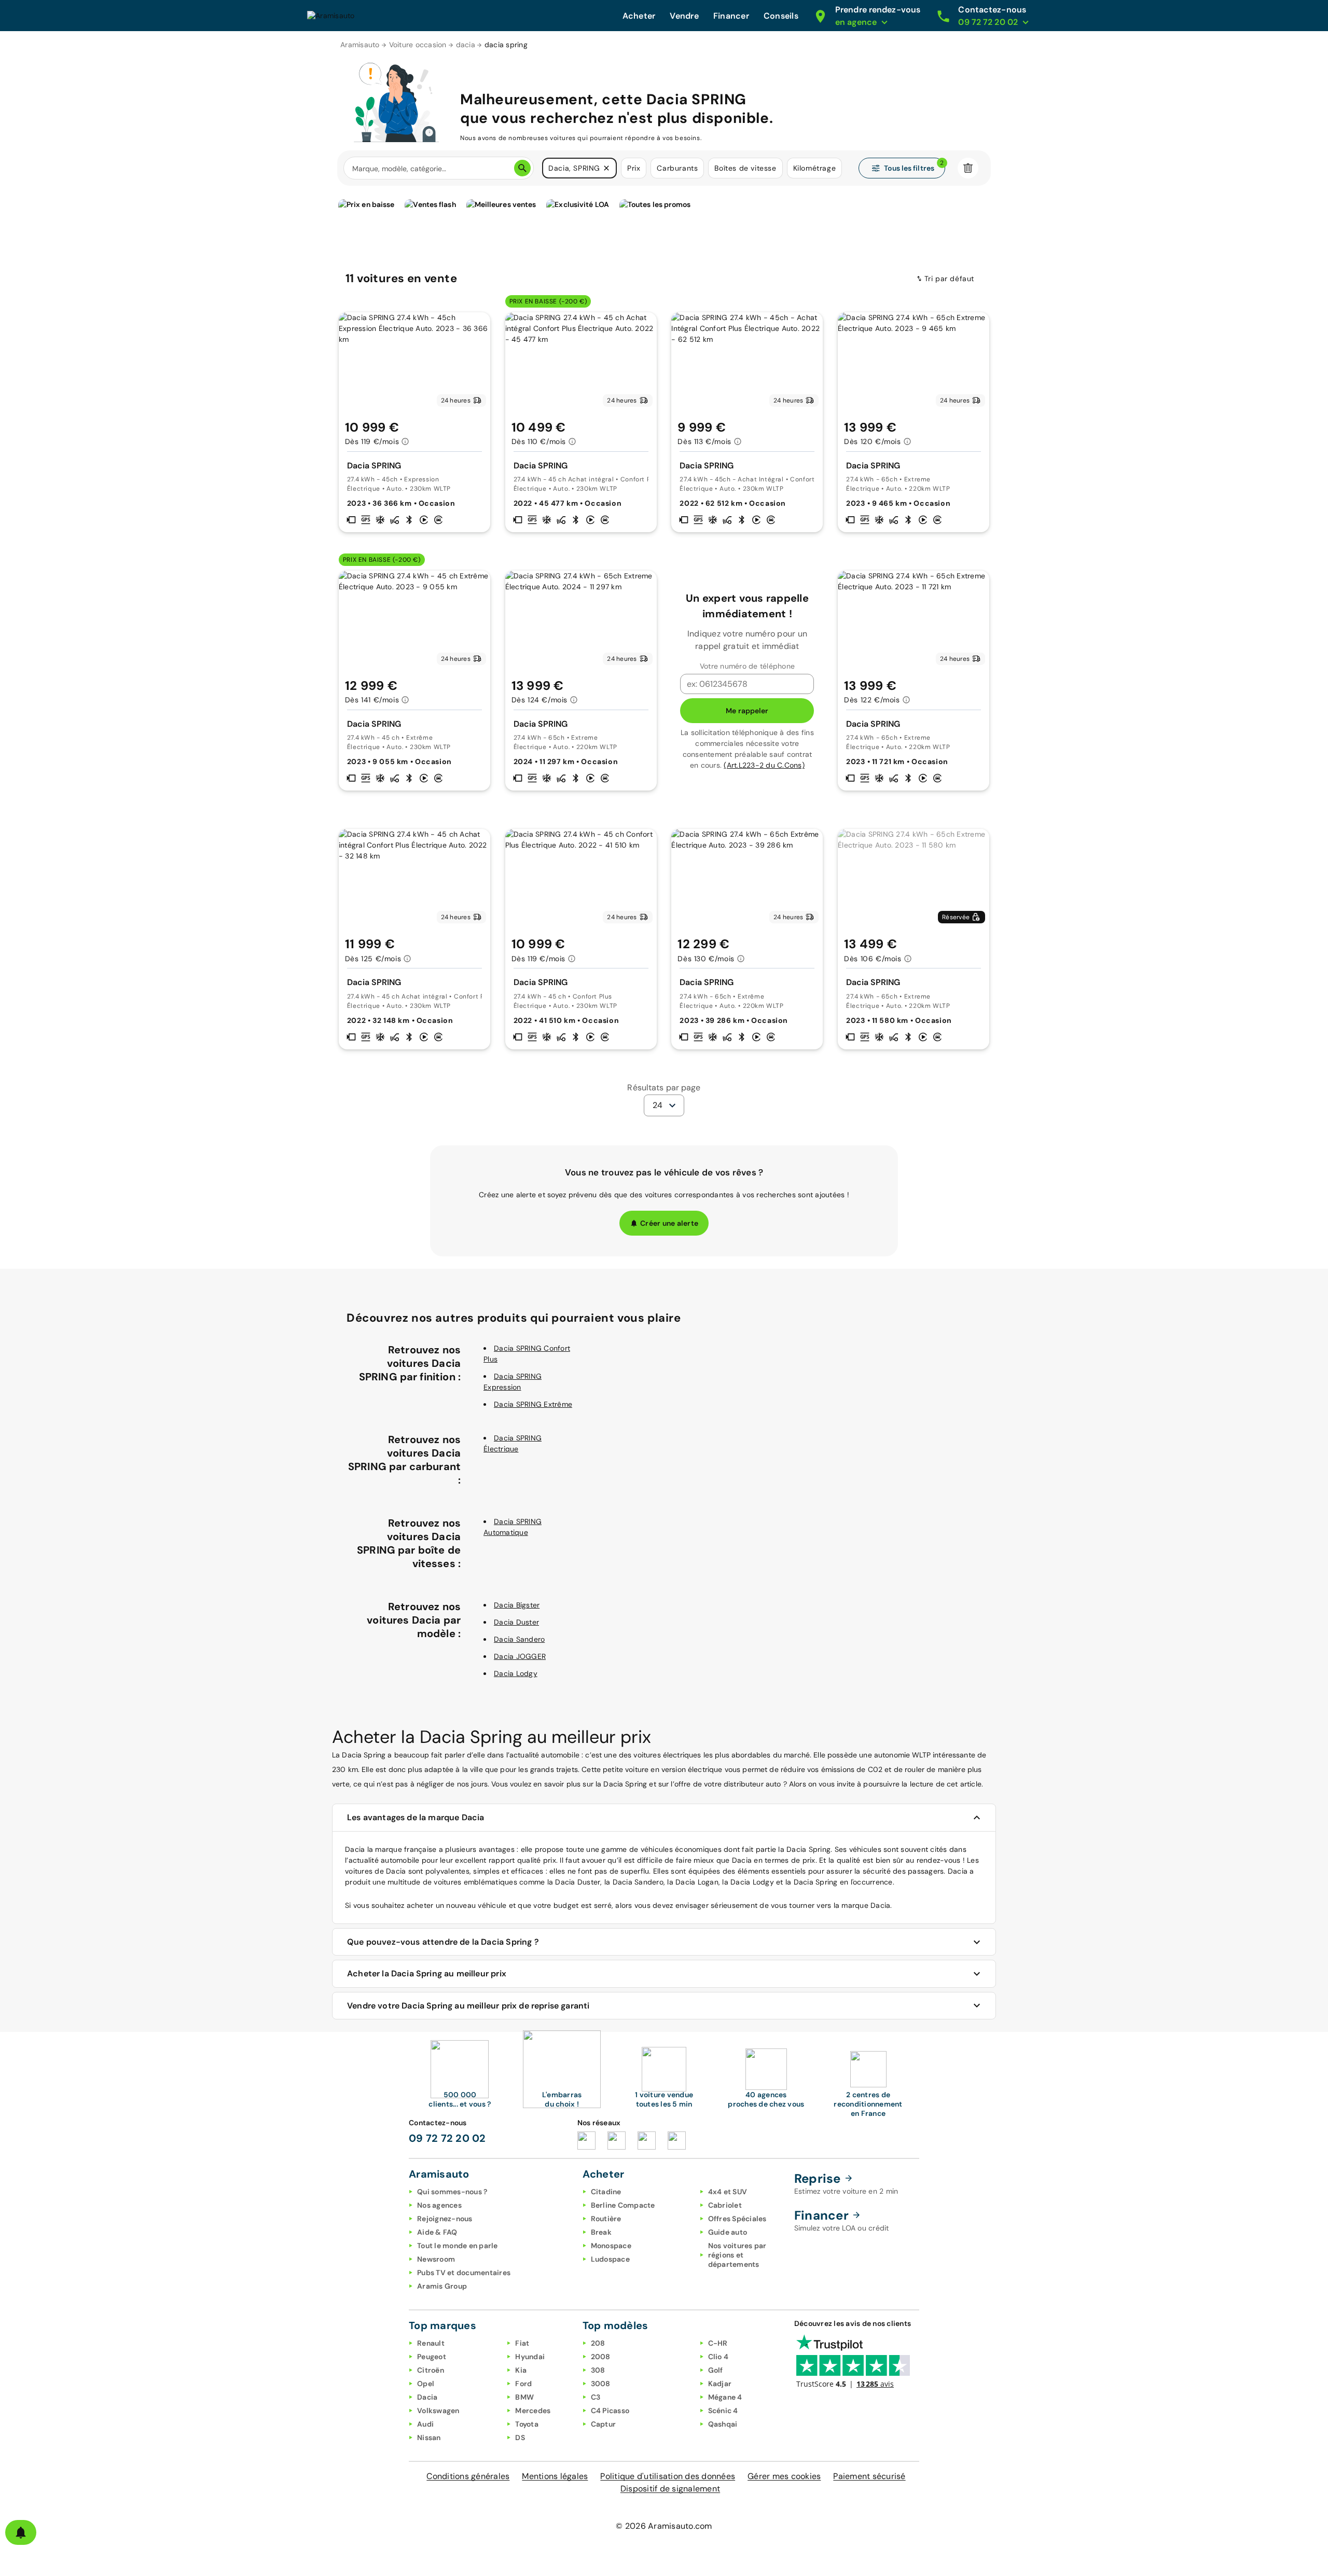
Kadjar (720, 2384)
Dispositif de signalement (670, 2489)
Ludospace (610, 2259)
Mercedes (533, 2411)
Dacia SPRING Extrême (533, 1404)
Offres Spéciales (737, 2219)
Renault (431, 2343)
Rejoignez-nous (445, 2219)
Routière (606, 2219)
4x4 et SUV (728, 2192)
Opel (426, 2384)
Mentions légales (555, 2476)
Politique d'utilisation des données (668, 2476)
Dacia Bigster (517, 1605)
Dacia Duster (516, 1622)
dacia (466, 45)
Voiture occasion (418, 45)
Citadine (606, 2192)
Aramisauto (360, 45)
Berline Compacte (623, 2205)
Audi (425, 2424)
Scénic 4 (723, 2411)
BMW (524, 2397)
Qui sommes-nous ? (452, 2192)
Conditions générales (468, 2476)
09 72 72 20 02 (447, 2138)
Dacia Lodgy (516, 1673)
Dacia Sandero (519, 1639)
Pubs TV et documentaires (464, 2273)
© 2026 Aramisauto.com (664, 2526)
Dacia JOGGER (520, 1656)
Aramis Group (442, 2286)
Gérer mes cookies (784, 2476)
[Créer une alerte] (21, 2532)
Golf (716, 2370)
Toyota (527, 2424)
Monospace (611, 2246)
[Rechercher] (522, 168)
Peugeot (432, 2357)
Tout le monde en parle (458, 2246)
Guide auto (728, 2232)
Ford (523, 2384)
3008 (601, 2384)
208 (598, 2343)
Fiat (522, 2343)
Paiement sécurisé (869, 2476)
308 (598, 2370)
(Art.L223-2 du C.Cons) (764, 765)
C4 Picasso (610, 2411)
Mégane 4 (725, 2397)
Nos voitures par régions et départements (737, 2255)
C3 (596, 2397)
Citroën (431, 2370)
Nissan (429, 2437)
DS (520, 2437)
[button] (606, 168)
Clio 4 (718, 2357)
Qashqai (723, 2424)
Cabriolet (725, 2205)
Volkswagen (438, 2411)
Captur (604, 2424)
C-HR (718, 2343)
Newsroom (436, 2259)
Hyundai (530, 2357)
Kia (521, 2370)
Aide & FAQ (437, 2232)
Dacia (427, 2397)
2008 (601, 2357)
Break (601, 2232)
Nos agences (439, 2205)
